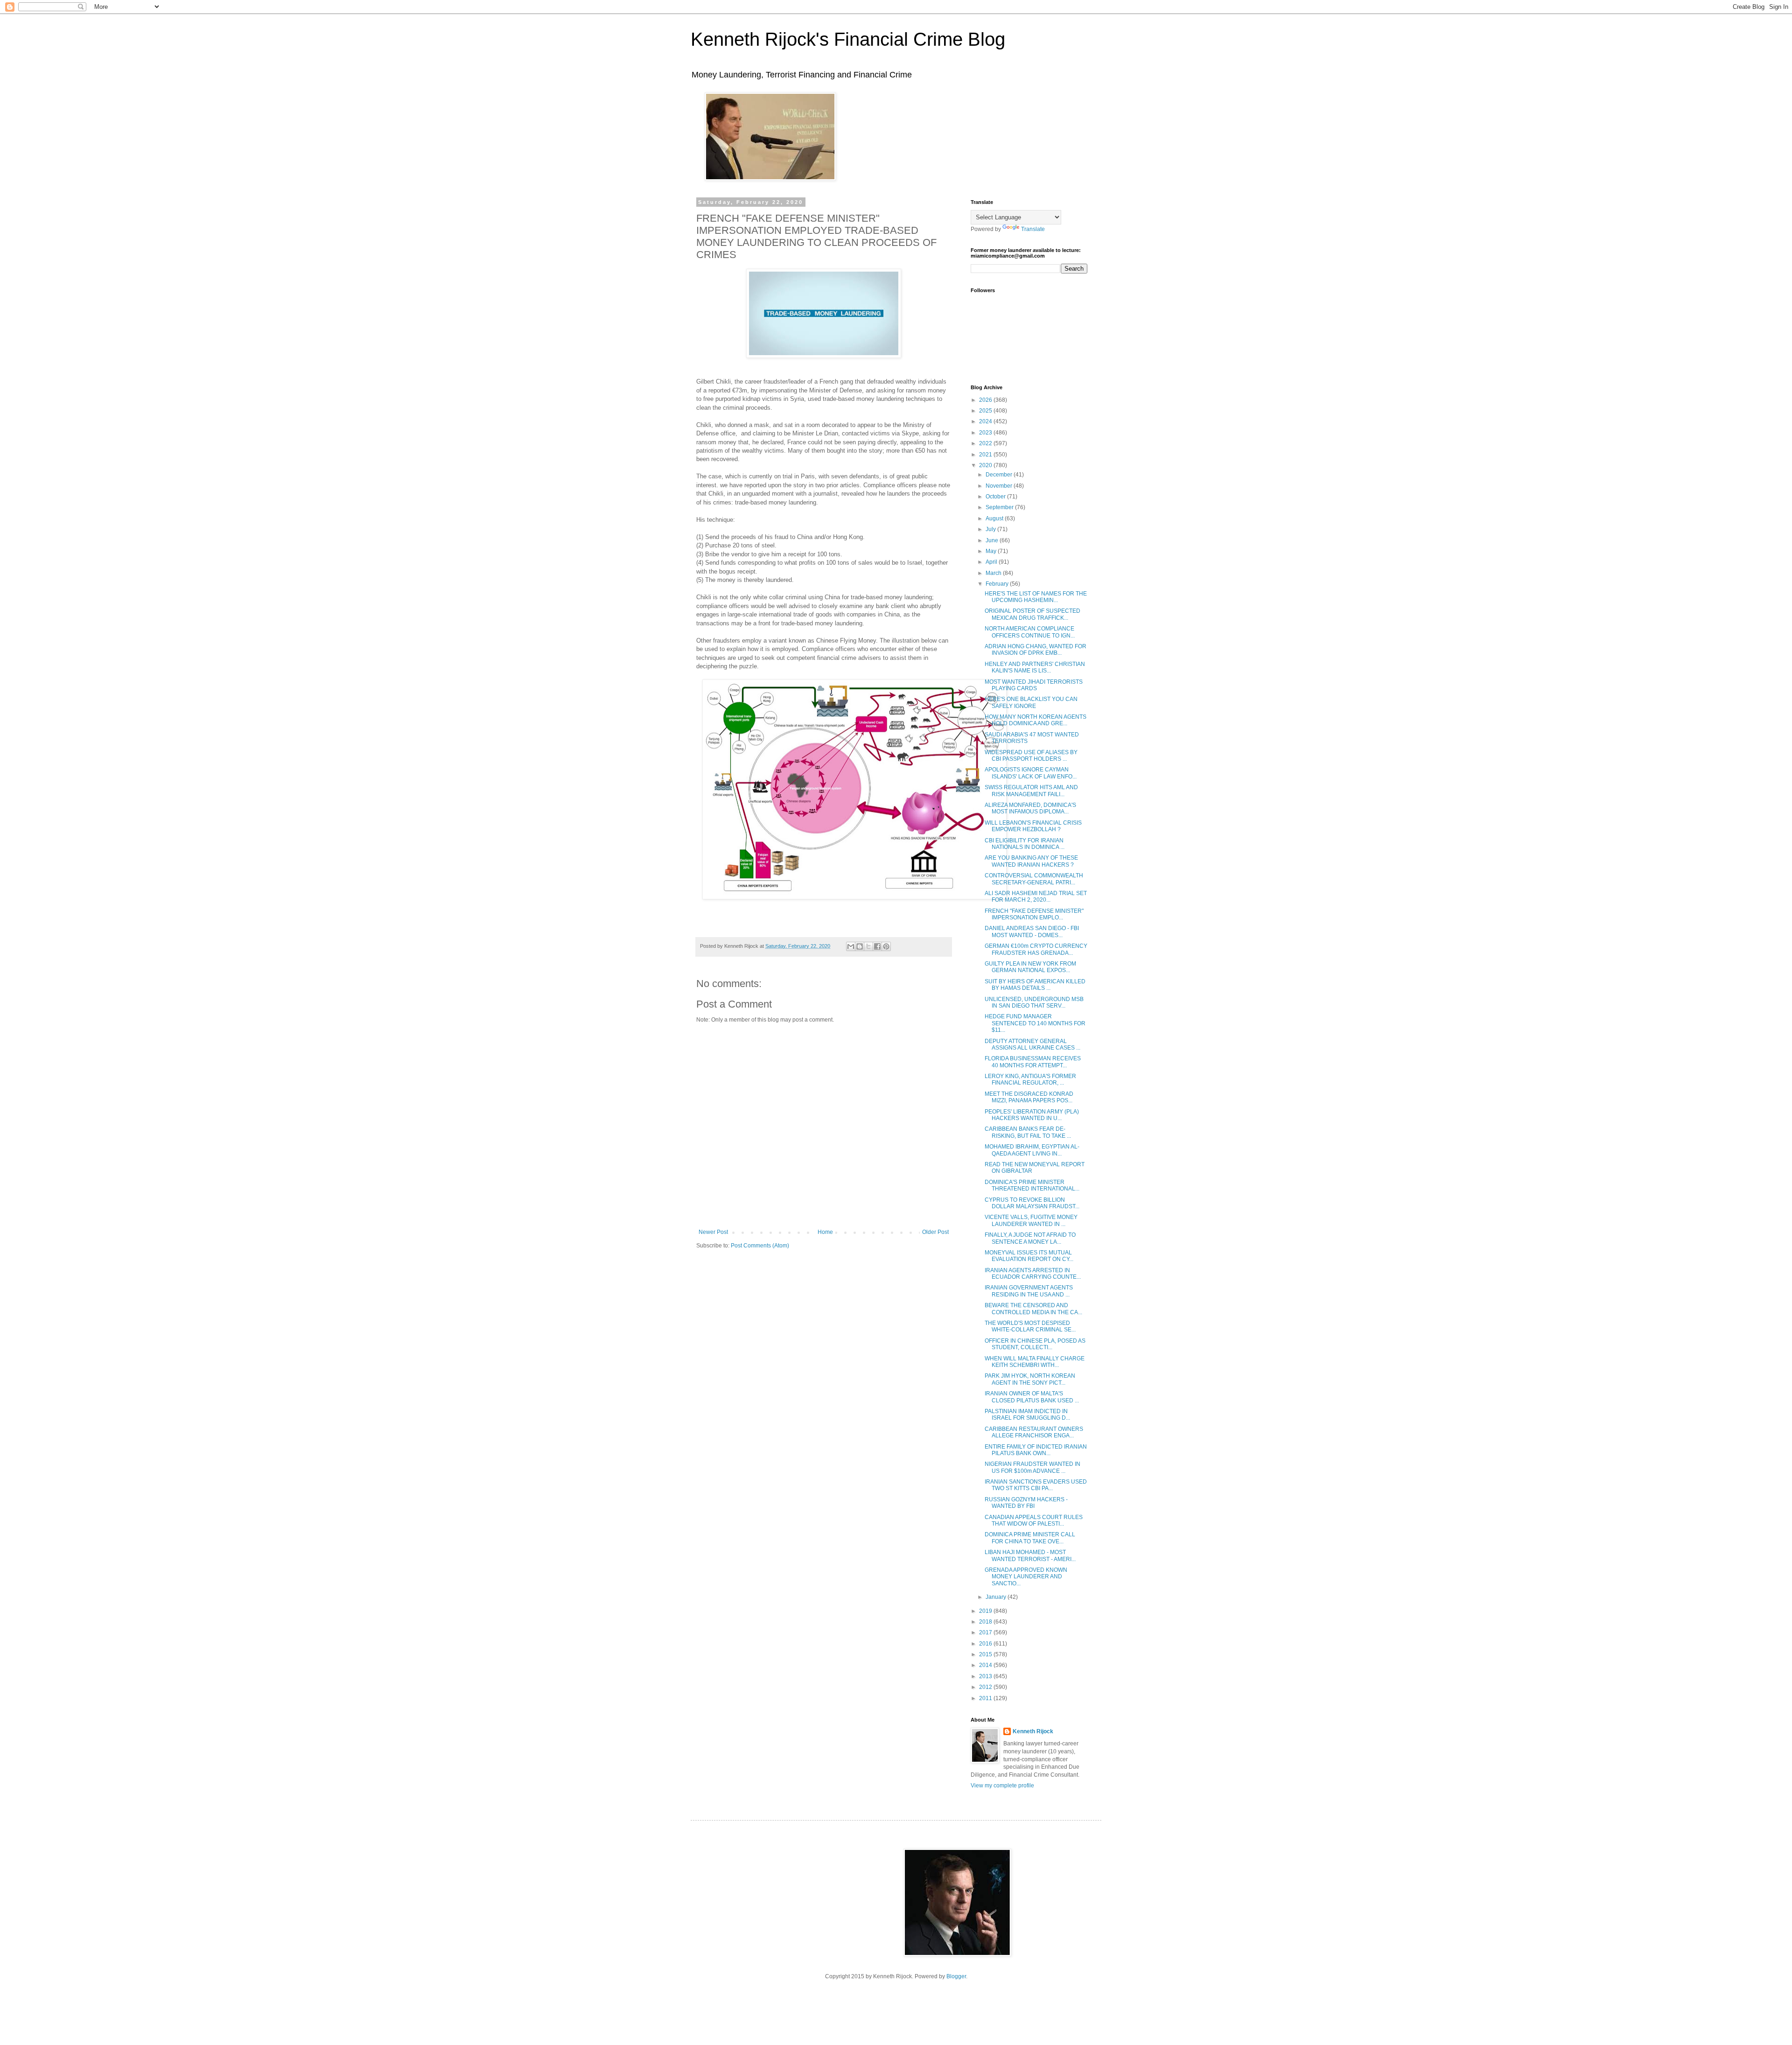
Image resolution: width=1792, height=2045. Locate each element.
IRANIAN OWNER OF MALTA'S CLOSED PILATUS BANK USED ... (1032, 1397)
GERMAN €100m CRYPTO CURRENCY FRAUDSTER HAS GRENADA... (1036, 949)
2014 (986, 1665)
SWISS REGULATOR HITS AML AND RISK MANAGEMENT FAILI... (1031, 791)
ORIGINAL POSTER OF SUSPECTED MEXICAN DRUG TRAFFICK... (1032, 614)
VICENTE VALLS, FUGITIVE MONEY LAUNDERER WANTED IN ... (1031, 1220)
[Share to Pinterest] (886, 946)
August (995, 518)
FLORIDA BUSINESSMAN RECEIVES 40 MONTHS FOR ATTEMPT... (1033, 1062)
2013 (986, 1676)
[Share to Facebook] (877, 946)
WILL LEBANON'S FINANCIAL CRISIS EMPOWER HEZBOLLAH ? (1033, 826)
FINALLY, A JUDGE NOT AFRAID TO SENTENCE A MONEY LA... (1030, 1238)
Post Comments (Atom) (760, 1246)
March (994, 573)
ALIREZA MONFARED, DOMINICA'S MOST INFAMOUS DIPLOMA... (1030, 808)
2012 (986, 1687)
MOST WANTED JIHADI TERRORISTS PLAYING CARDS (1034, 685)
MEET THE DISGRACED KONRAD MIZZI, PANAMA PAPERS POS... (1029, 1097)
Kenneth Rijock (1033, 1731)
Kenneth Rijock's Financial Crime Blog (848, 39)
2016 (986, 1644)
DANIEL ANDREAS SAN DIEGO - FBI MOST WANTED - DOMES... (1032, 931)
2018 (986, 1622)
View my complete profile (1002, 1786)
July (991, 529)
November (1000, 486)
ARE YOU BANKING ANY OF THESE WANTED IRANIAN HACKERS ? (1031, 861)
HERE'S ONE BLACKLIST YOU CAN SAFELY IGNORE (1031, 702)
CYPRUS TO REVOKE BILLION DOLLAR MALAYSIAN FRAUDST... (1032, 1203)
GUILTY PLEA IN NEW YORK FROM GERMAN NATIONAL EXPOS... (1030, 967)
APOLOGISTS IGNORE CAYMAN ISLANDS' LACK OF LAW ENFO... (1031, 773)
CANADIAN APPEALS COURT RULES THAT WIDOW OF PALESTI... (1034, 1520)
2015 (986, 1654)
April (992, 562)
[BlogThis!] (860, 946)
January (997, 1597)
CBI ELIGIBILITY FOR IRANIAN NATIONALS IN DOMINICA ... (1025, 844)
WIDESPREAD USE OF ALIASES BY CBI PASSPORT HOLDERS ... (1031, 756)
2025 (986, 411)
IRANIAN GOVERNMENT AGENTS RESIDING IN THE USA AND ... (1029, 1291)
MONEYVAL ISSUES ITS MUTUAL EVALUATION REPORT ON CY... (1029, 1256)
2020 (986, 465)
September (1000, 507)
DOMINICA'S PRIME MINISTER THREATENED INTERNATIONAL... (1032, 1185)
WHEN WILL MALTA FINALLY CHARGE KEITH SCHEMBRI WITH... (1035, 1362)
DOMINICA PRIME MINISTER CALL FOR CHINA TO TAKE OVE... (1030, 1538)
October (996, 497)
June (993, 540)
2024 (986, 421)
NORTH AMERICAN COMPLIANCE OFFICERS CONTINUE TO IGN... (1030, 632)
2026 (986, 400)
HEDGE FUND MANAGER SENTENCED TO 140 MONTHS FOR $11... (1035, 1023)
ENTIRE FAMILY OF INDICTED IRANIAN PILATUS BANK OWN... (1036, 1450)
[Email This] (851, 946)
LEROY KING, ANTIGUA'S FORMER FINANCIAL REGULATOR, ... (1030, 1079)
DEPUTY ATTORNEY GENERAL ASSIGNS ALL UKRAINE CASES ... (1032, 1044)
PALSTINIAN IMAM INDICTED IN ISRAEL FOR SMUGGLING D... (1027, 1415)
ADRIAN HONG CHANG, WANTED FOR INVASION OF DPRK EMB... (1036, 650)
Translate (1033, 229)
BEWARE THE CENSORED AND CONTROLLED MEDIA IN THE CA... (1033, 1309)
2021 (986, 455)
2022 (986, 443)
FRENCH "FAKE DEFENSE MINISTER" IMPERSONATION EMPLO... (1034, 914)
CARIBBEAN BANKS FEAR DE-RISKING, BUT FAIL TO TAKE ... (1028, 1132)
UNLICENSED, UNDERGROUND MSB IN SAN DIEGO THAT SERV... (1034, 1002)
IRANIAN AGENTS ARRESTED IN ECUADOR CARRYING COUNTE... (1033, 1274)
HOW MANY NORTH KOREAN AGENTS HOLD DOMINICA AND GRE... (1036, 720)
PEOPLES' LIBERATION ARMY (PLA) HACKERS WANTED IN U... (1032, 1115)
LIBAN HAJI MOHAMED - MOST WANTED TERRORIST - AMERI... (1030, 1555)
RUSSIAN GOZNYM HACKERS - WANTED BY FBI (1026, 1503)
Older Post (935, 1232)
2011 (986, 1698)
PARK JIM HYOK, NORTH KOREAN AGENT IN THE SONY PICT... (1030, 1379)
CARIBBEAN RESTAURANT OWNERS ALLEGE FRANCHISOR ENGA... (1034, 1432)
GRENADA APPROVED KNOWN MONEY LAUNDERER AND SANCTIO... (1026, 1577)
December (1000, 475)
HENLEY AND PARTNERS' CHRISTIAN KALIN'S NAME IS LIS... (1035, 667)
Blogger (956, 1976)
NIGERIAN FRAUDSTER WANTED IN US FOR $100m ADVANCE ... (1032, 1467)
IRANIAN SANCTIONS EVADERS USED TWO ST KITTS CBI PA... (1036, 1485)
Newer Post (713, 1232)
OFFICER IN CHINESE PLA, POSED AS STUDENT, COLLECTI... (1035, 1344)
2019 (986, 1611)
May (992, 551)
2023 (986, 433)
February (998, 584)
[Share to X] (868, 946)
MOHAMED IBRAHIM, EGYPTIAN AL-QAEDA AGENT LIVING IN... (1032, 1150)
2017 (986, 1632)
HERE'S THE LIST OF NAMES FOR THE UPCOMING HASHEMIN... (1036, 597)
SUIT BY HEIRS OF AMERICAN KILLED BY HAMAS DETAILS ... (1035, 985)
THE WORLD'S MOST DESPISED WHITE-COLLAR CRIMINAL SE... (1030, 1326)
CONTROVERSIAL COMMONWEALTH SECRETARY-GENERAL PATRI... (1034, 879)
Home (825, 1232)
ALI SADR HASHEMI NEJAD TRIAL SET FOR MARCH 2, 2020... (1036, 896)
